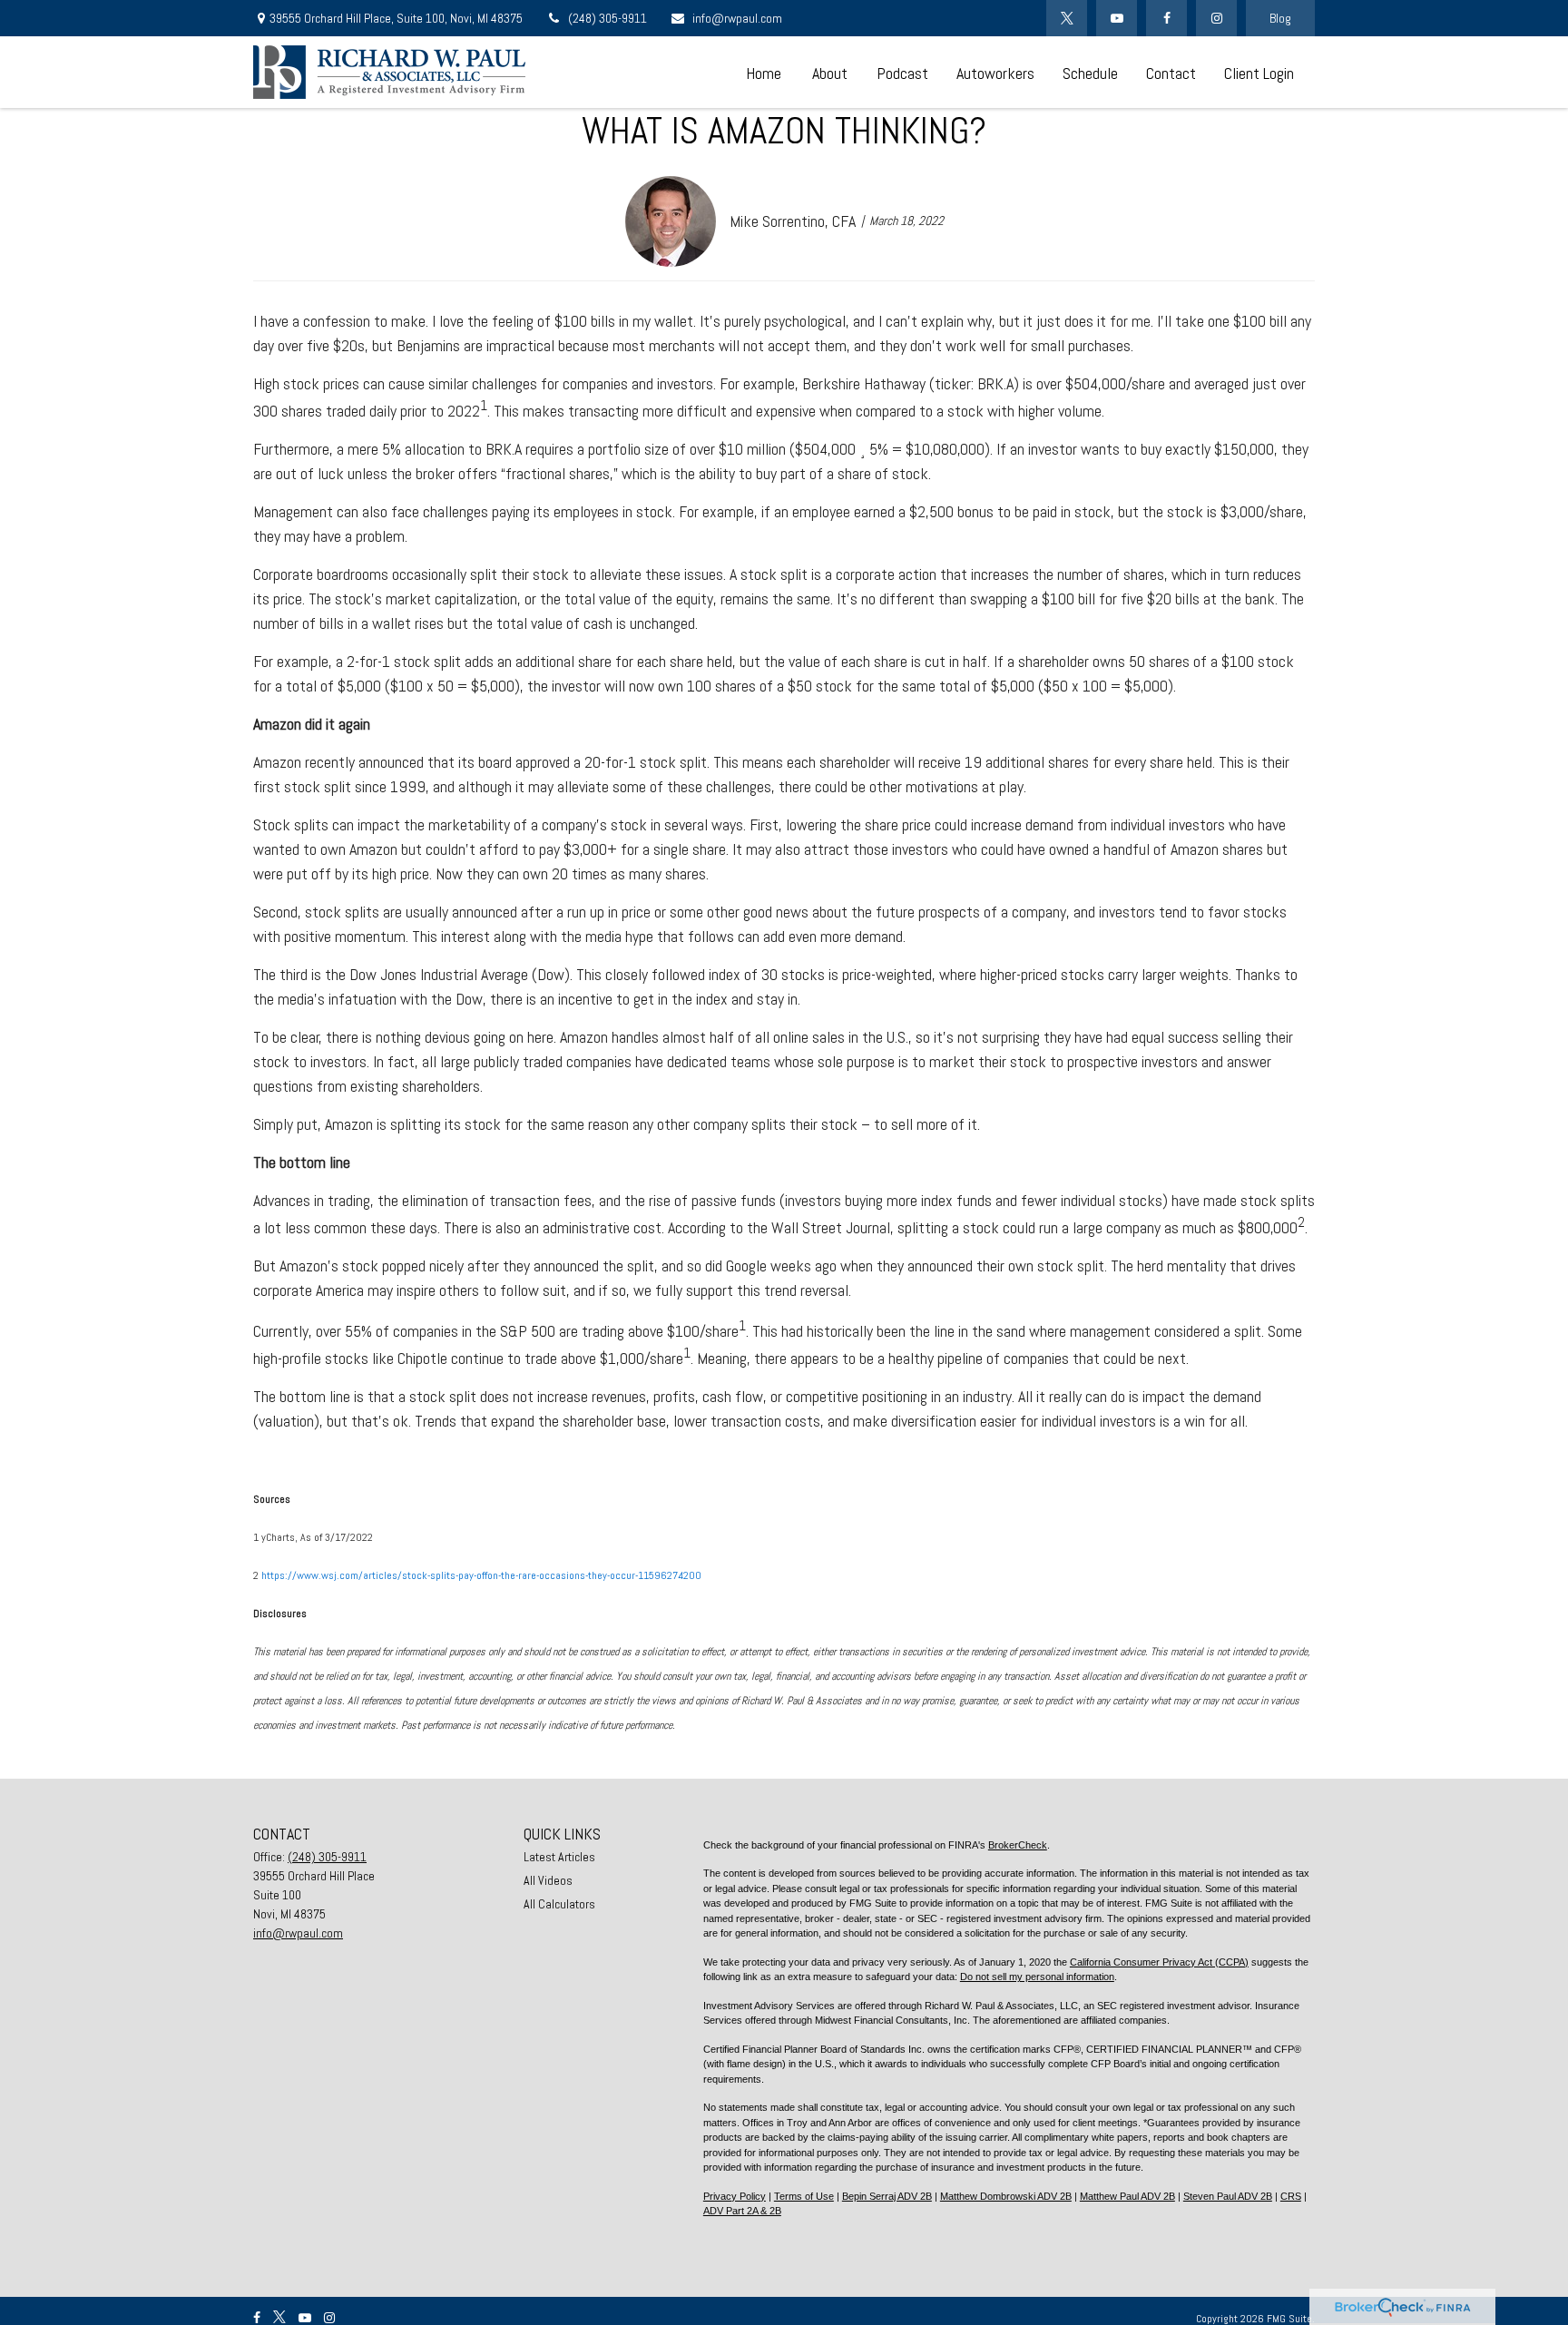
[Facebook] (1166, 18)
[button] (763, 72)
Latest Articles (559, 1857)
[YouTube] (1117, 18)
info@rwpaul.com (737, 18)
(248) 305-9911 (608, 18)
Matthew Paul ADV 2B (1127, 2196)
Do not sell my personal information (1037, 1977)
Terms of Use (804, 2196)
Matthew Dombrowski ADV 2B (1006, 2196)
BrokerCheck (1018, 1845)
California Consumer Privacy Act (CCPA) (1159, 1962)
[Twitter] (1067, 18)
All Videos (548, 1880)
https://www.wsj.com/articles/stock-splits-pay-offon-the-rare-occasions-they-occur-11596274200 (481, 1575)
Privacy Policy (735, 2196)
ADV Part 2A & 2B (742, 2211)
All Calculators (559, 1904)
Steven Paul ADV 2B (1228, 2196)
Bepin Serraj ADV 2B (887, 2196)
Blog (1280, 18)
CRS (1291, 2196)
